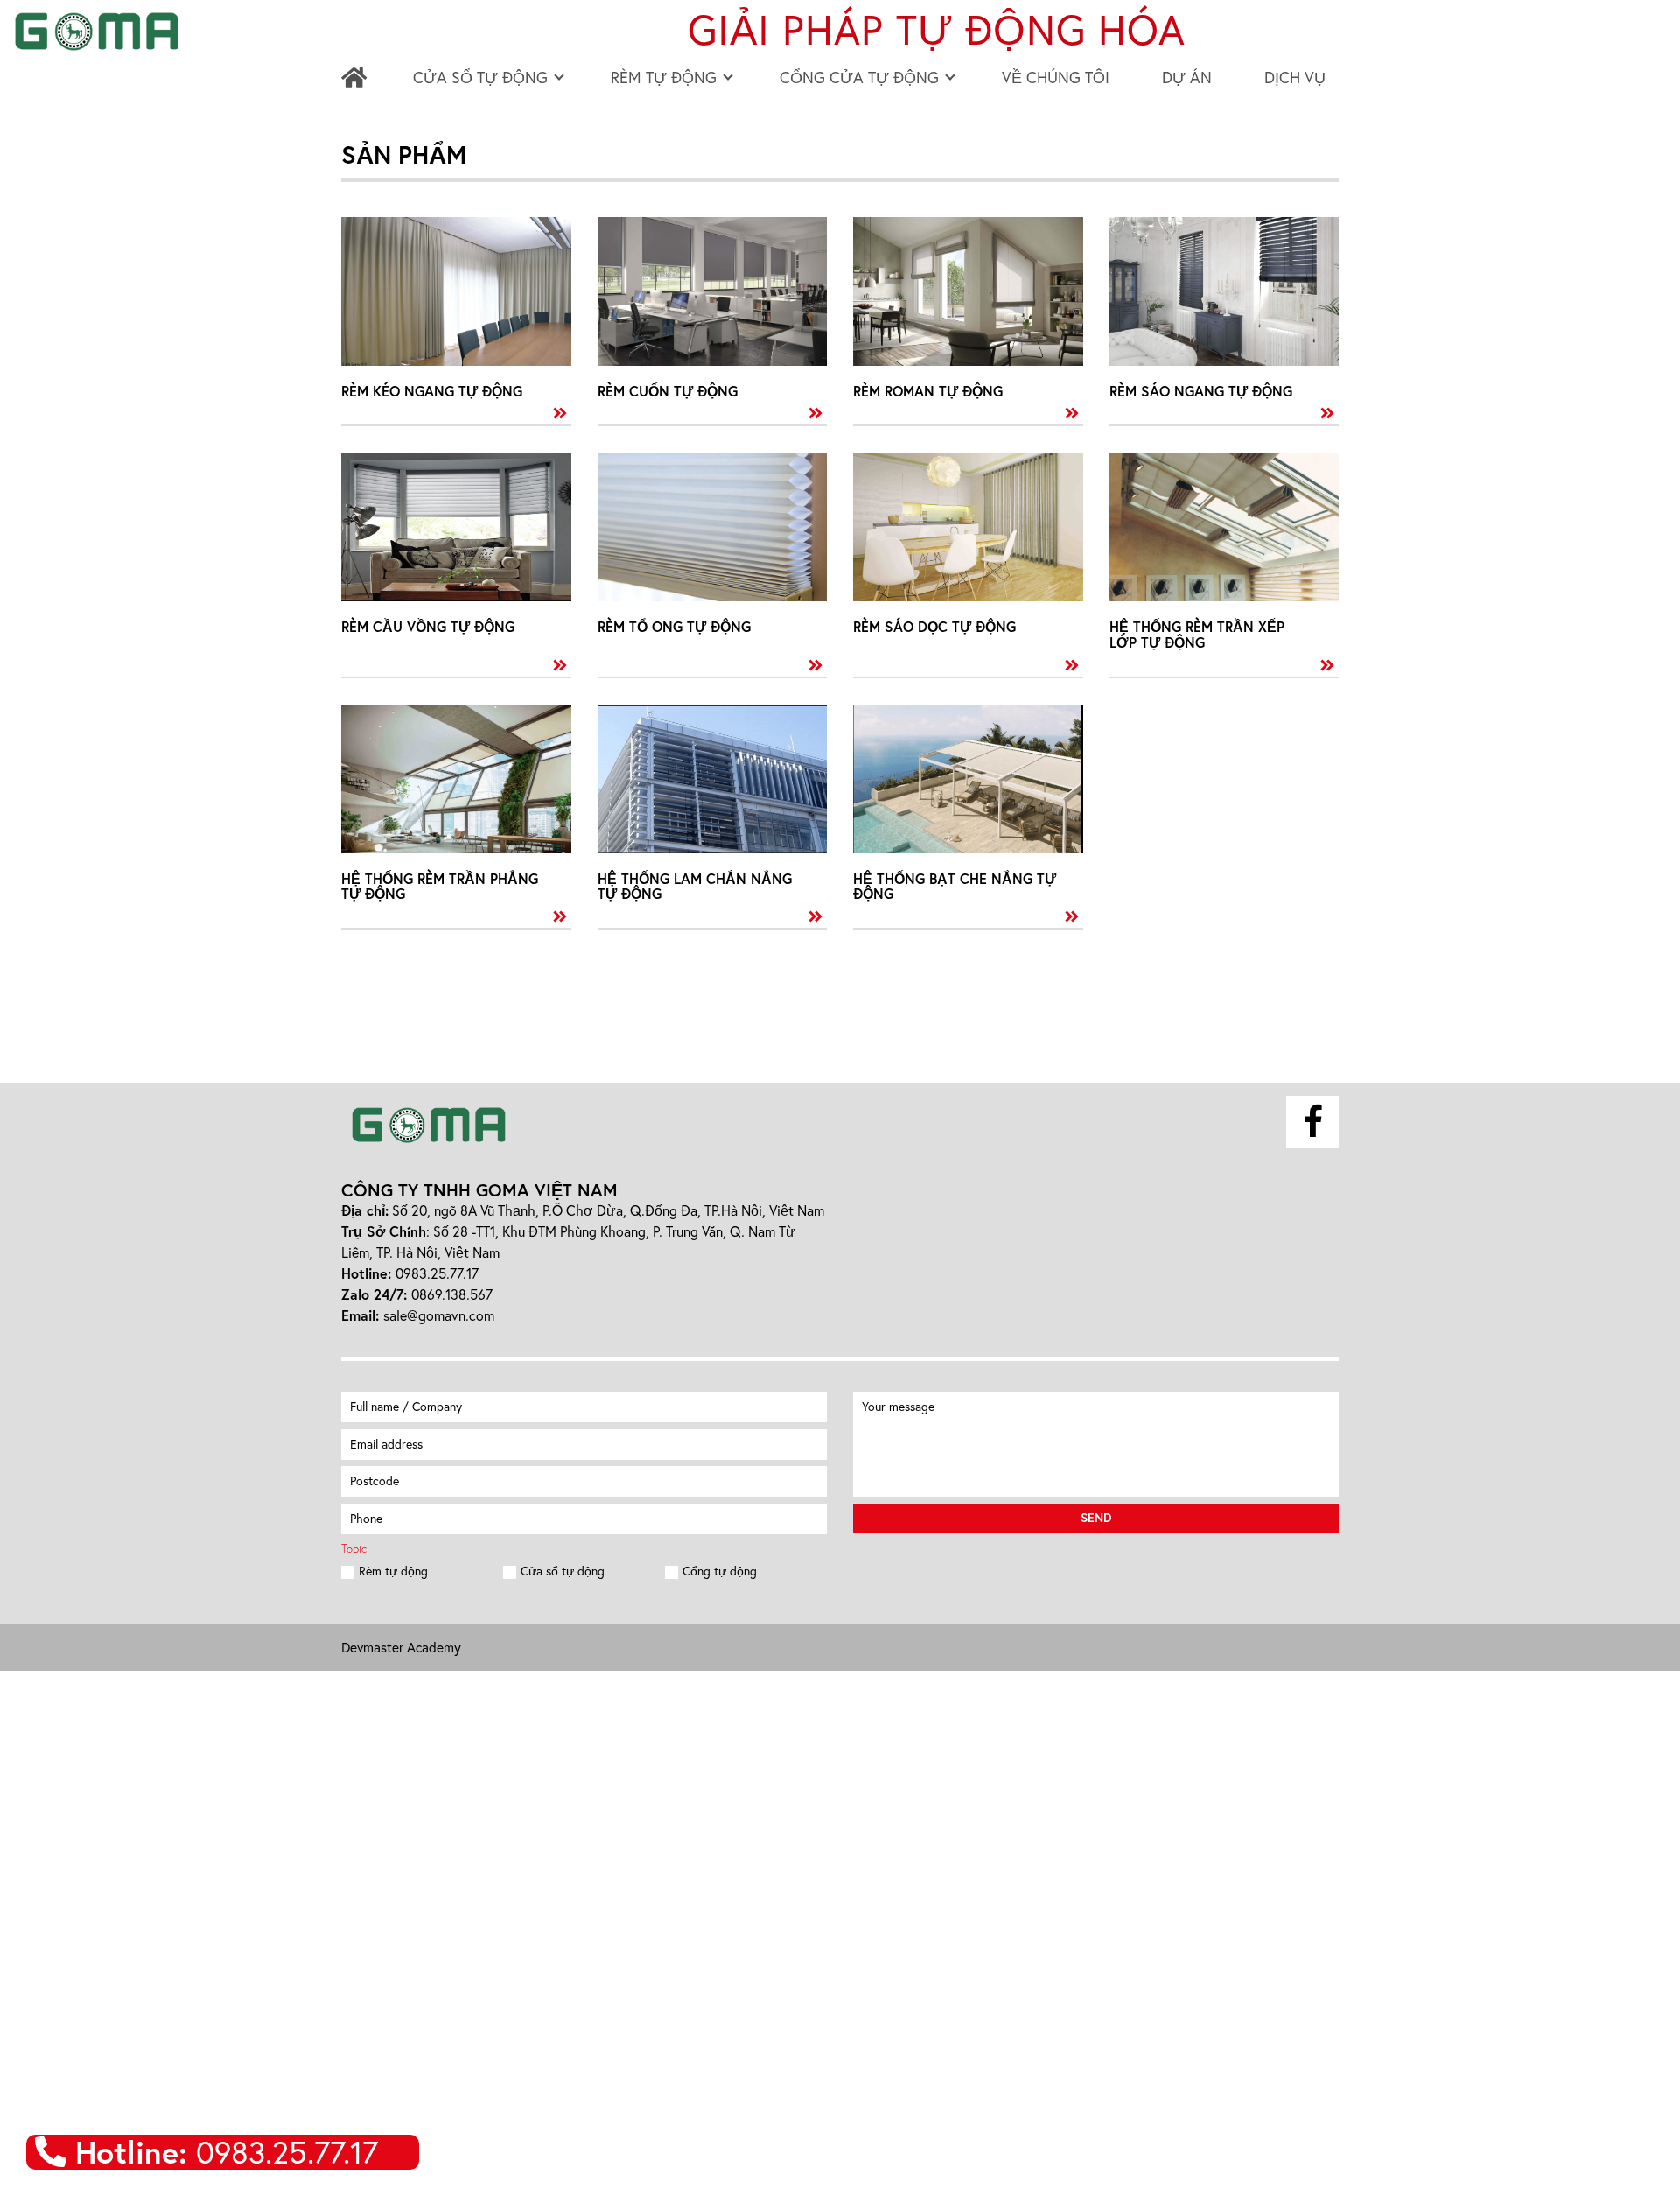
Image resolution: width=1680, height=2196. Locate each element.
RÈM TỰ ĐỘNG (664, 77)
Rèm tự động (393, 1571)
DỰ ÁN (1187, 77)
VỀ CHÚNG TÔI (1056, 77)
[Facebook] (1312, 1122)
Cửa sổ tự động (563, 1571)
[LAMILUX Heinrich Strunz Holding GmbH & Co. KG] (357, 77)
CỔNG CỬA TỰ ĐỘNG (859, 77)
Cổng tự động (720, 1571)
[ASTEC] (429, 1125)
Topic (354, 1548)
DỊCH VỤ (1295, 77)
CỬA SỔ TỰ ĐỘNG (480, 77)
